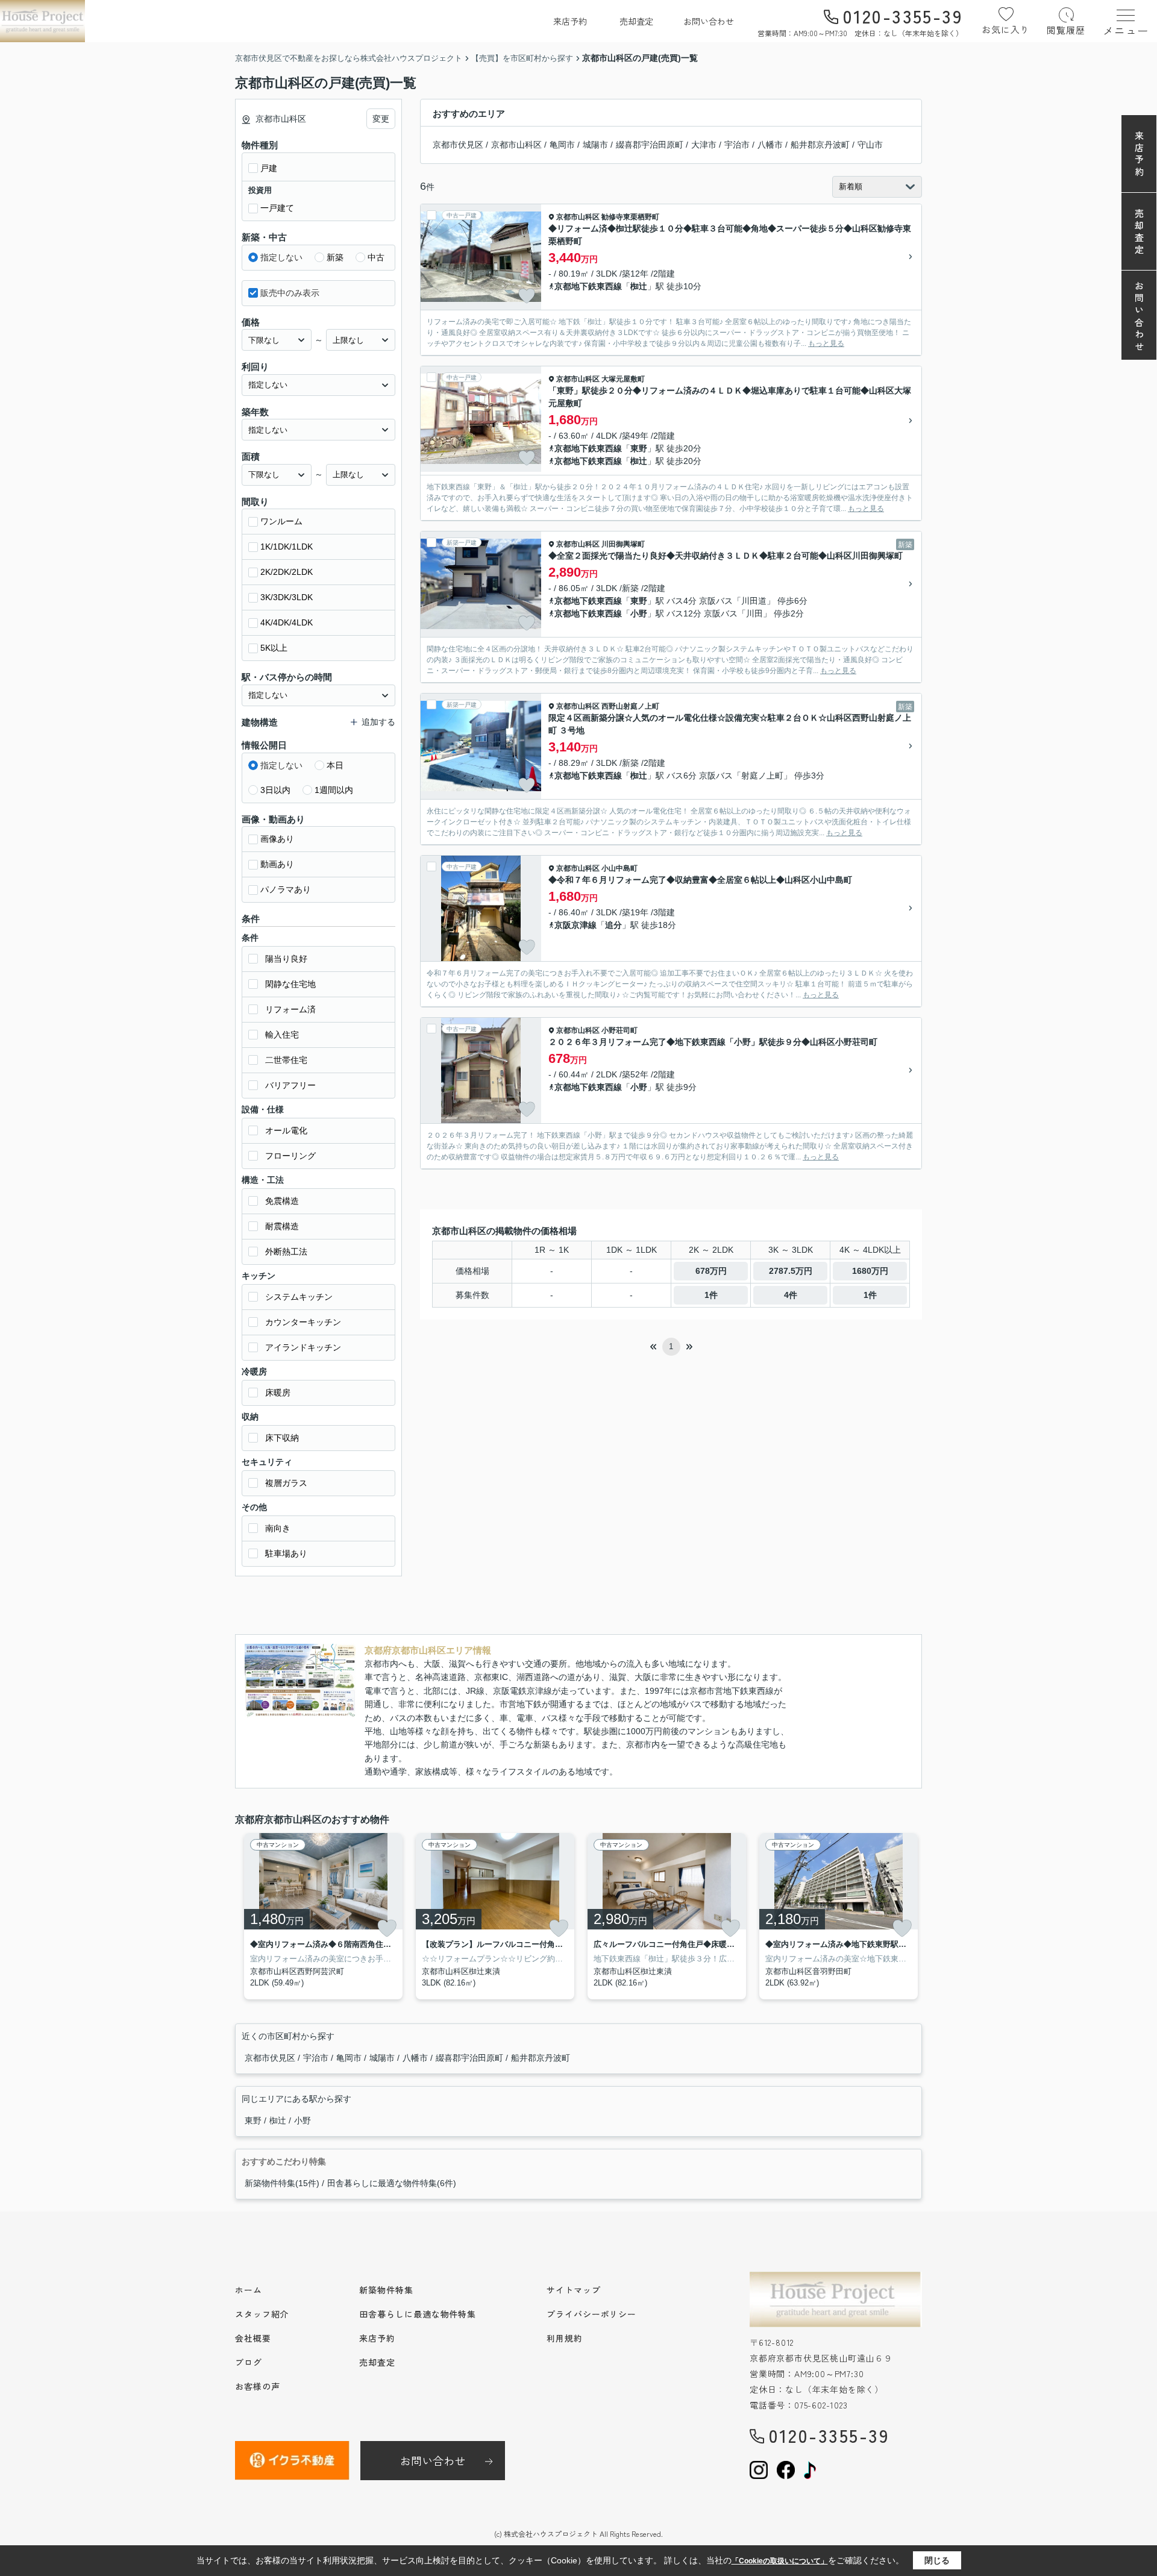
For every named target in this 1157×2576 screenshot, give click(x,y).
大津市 (704, 145)
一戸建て (277, 208)
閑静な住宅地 (290, 984)
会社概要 (253, 2338)
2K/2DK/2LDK (287, 572)
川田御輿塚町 (623, 544)
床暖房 (278, 1393)
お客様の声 (258, 2386)
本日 (335, 765)
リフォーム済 (290, 1009)
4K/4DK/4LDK (287, 622)
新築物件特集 (386, 2290)
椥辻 (639, 286)
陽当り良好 (286, 959)
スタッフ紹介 (262, 2314)
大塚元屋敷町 (623, 379)
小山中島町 (619, 868)
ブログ (249, 2362)
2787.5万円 (791, 1271)
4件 (791, 1295)
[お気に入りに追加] (527, 296)
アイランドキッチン (303, 1347)
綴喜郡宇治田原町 (650, 145)
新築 (335, 257)
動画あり (277, 864)
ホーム (249, 2290)
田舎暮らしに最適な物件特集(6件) (392, 2183)
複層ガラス (286, 1483)
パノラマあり (286, 889)
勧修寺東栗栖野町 (630, 217)
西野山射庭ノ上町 (630, 706)
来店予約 (570, 21)
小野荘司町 (619, 1030)
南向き (278, 1528)
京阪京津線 (575, 925)
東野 (639, 448)
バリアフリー (290, 1085)
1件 (711, 1295)
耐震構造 (282, 1226)
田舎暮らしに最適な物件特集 (418, 2314)
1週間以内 (334, 790)
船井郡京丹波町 (820, 145)
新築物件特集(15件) (282, 2183)
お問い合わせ (709, 21)
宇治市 (737, 145)
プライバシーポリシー (591, 2314)
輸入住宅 (282, 1035)
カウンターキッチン (303, 1322)
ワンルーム (281, 521)
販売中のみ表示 (290, 293)
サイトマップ (573, 2290)
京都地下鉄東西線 (588, 286)
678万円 (711, 1271)
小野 (639, 613)
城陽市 (595, 145)
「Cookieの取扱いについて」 (780, 2561)
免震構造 (282, 1201)
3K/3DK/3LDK (287, 597)
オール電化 (286, 1130)
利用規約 (565, 2338)
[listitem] (321, 1916)
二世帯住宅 (286, 1060)
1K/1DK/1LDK (287, 547)
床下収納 (282, 1438)
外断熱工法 (286, 1252)
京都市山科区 (516, 145)
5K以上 (274, 648)
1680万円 (870, 1271)
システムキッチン (299, 1297)
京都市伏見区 (458, 145)
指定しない (281, 257)
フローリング (290, 1156)
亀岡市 (562, 145)
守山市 (870, 145)
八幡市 (770, 145)
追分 (613, 925)
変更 (381, 119)
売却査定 (636, 21)
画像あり (277, 839)
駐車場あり (286, 1553)
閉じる (937, 2560)
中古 (376, 257)
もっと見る (826, 343)
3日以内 (275, 790)
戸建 (269, 168)
